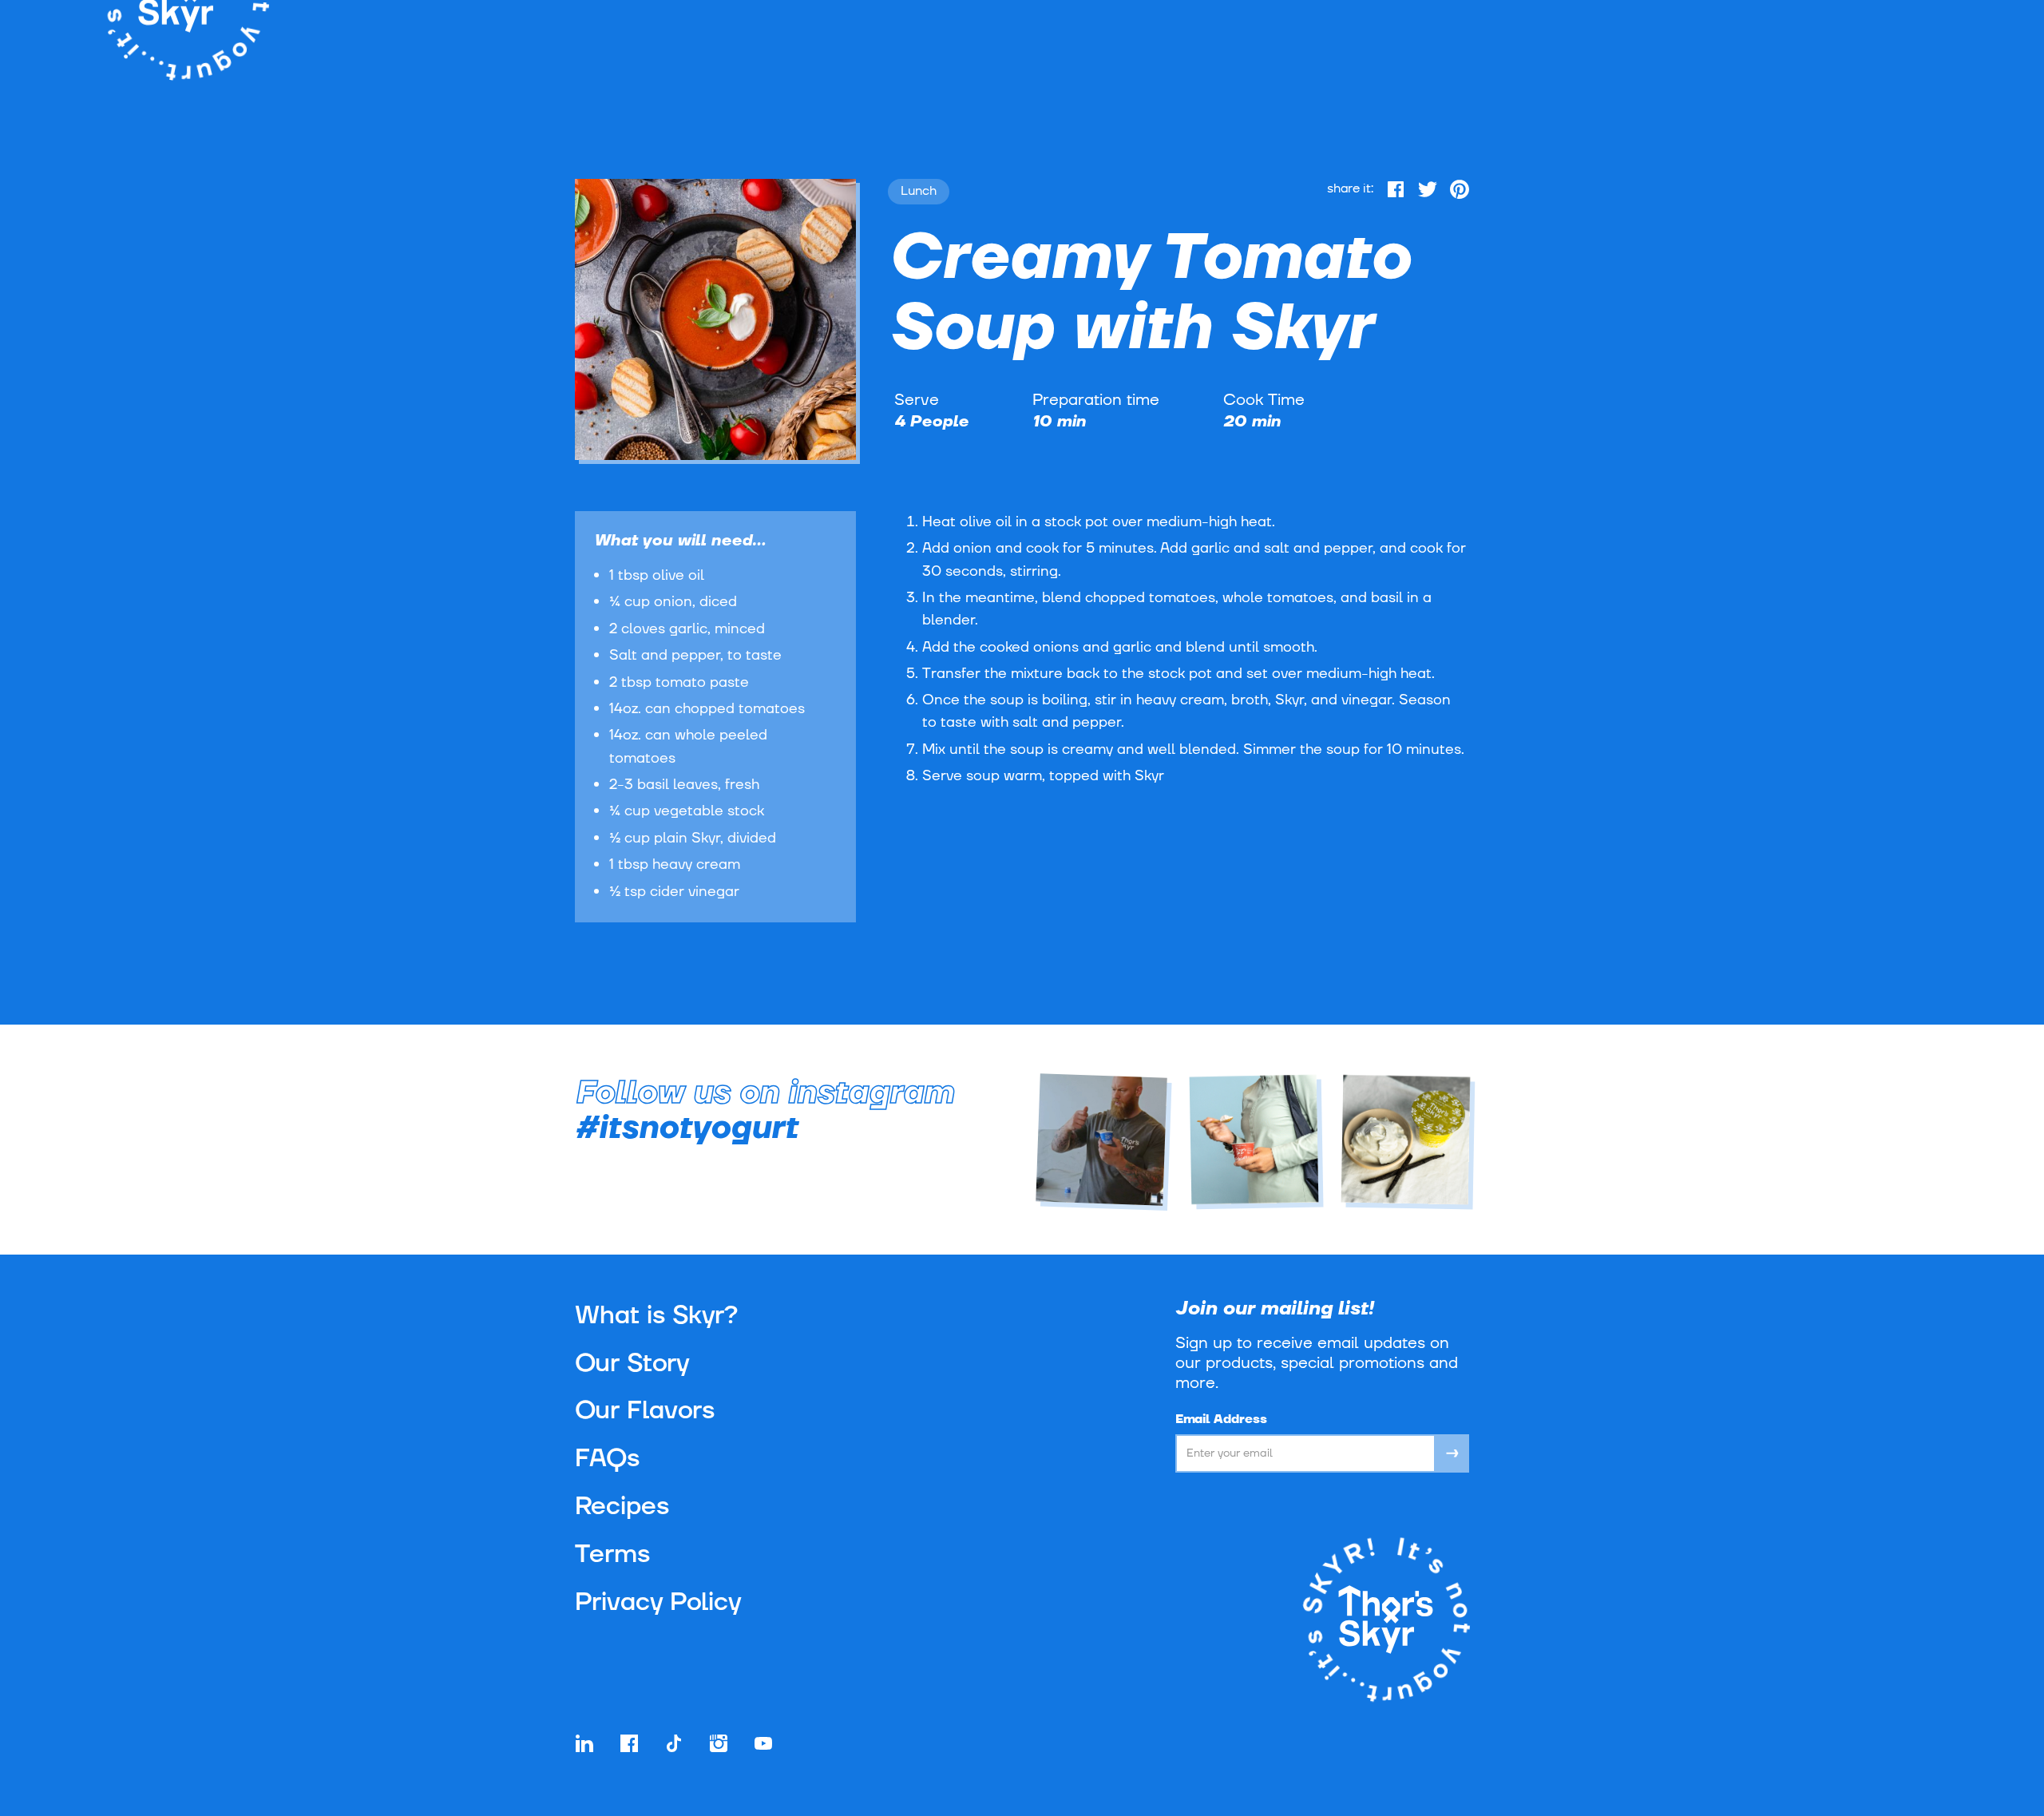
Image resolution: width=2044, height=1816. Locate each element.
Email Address (1221, 1419)
